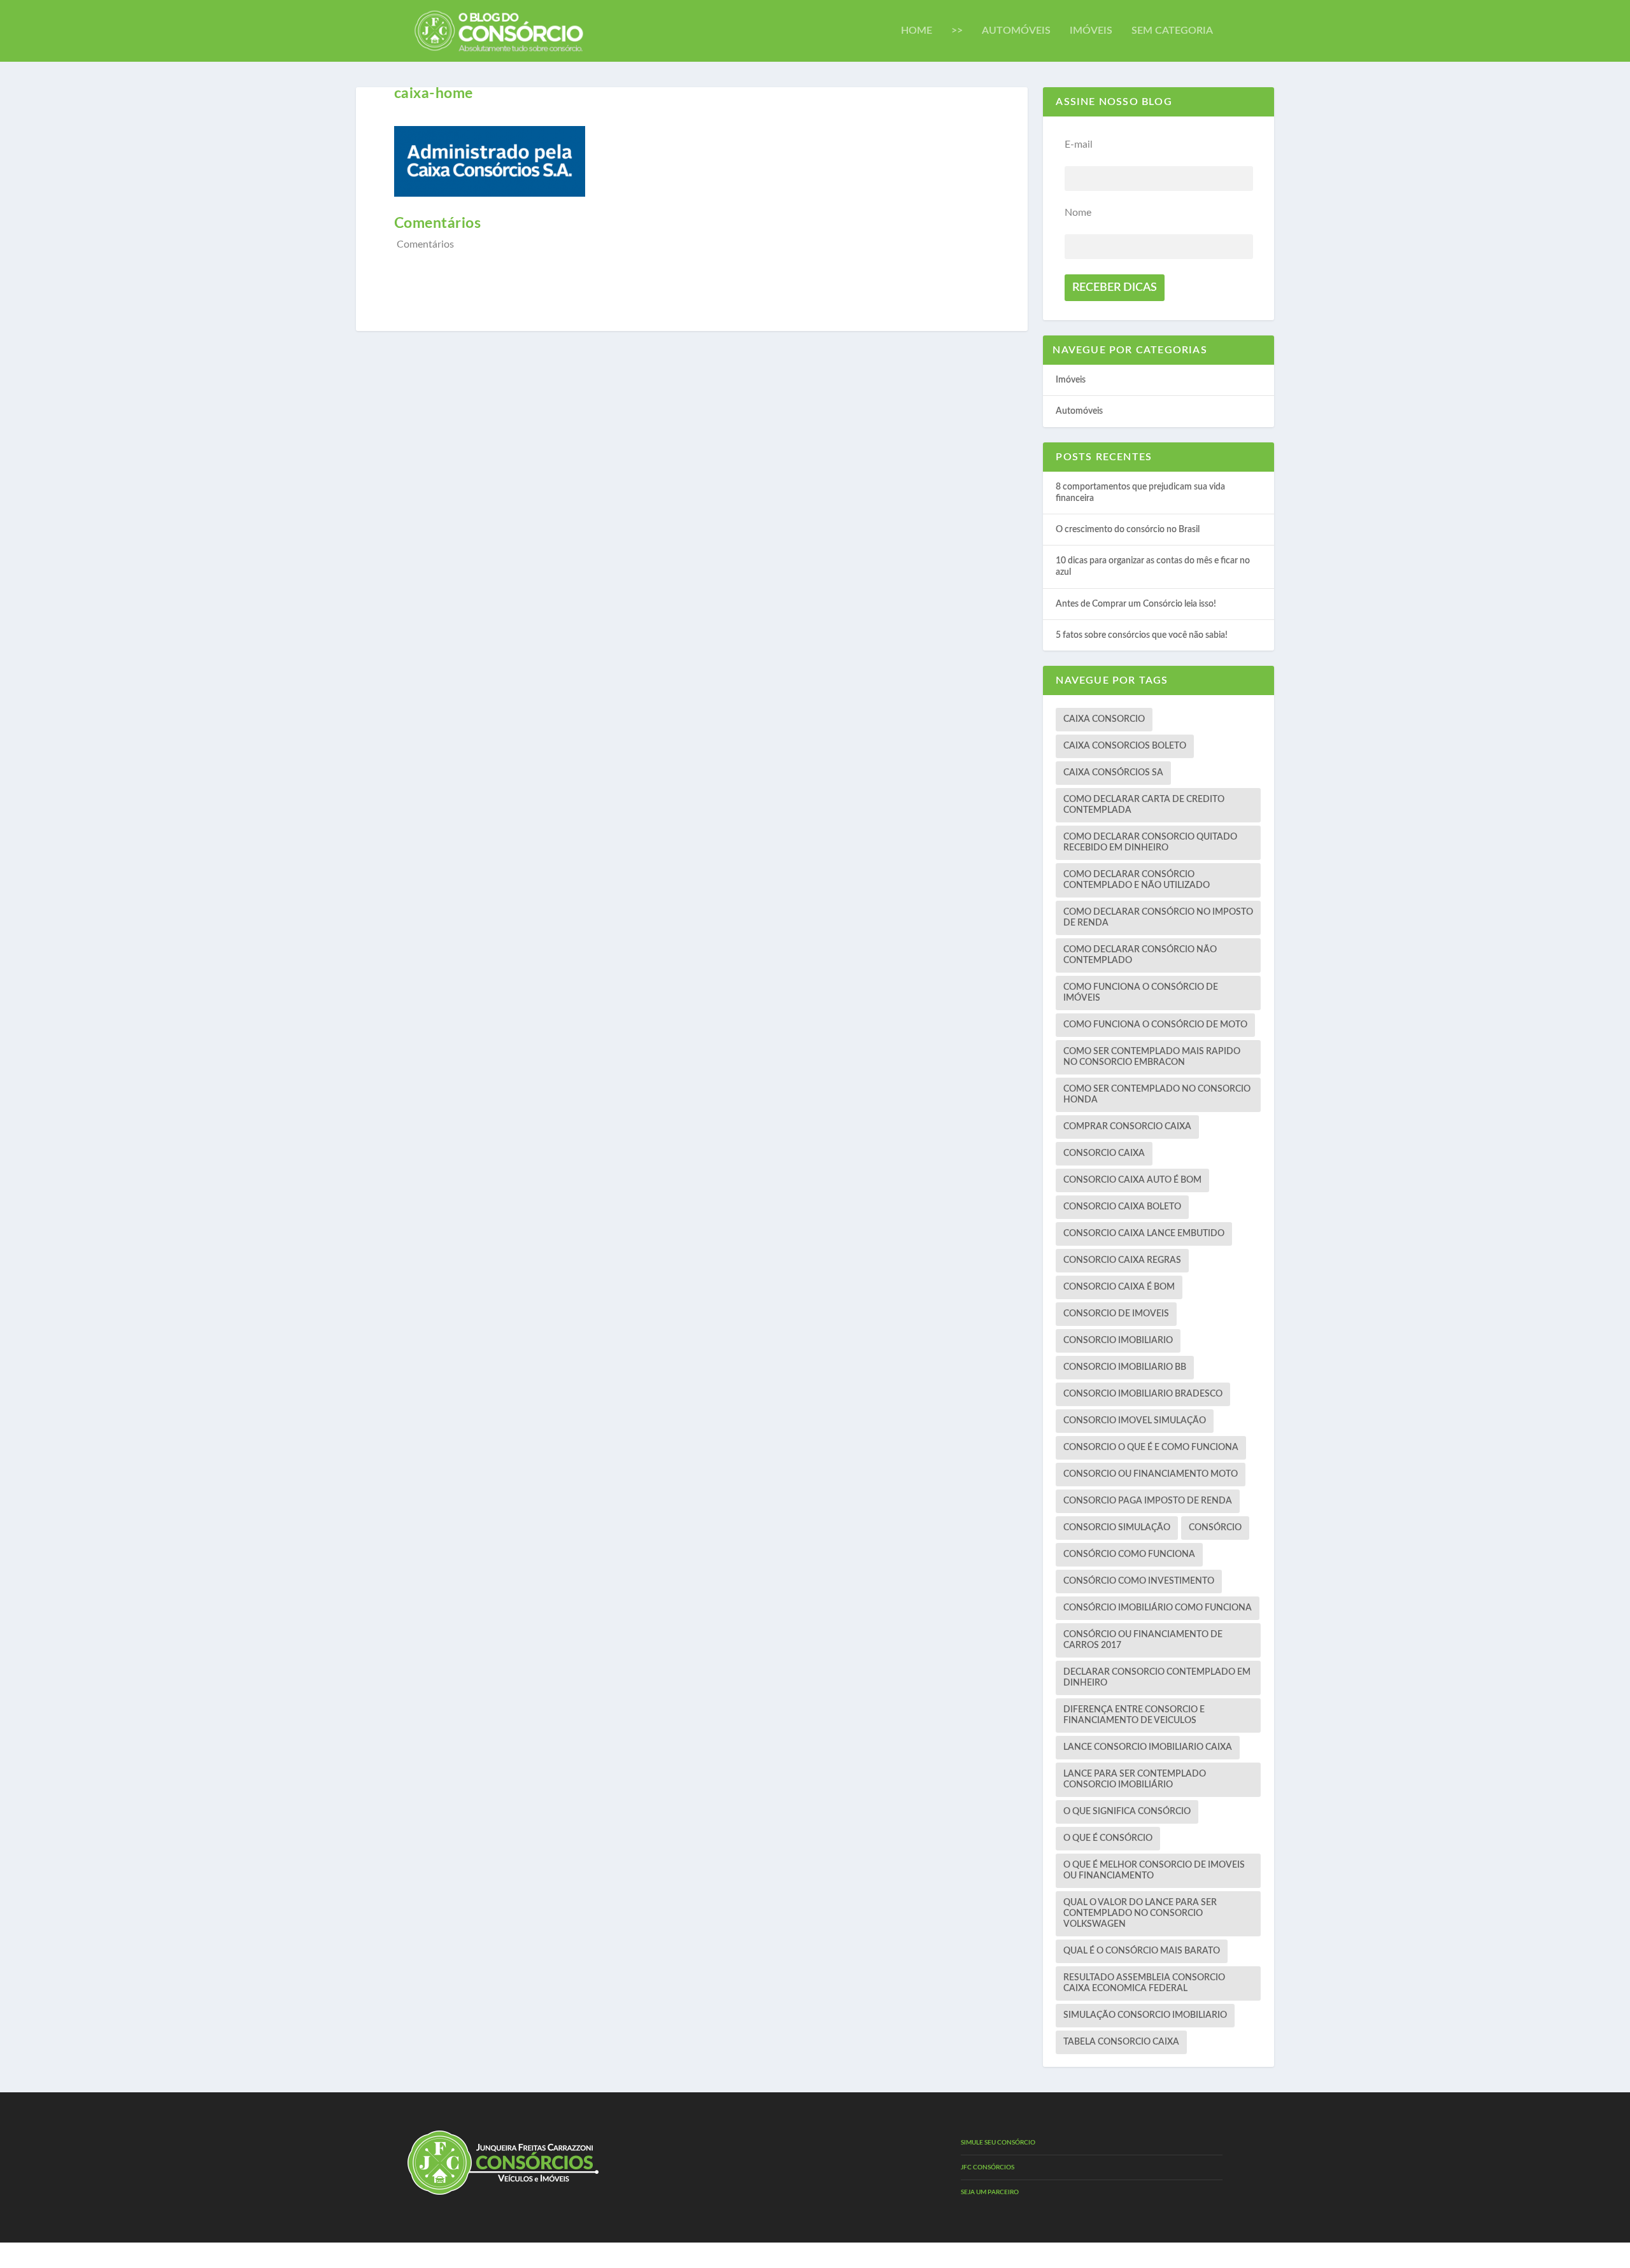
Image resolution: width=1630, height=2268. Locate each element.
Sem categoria (1172, 31)
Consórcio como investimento (1139, 1581)
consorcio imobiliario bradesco (1143, 1394)
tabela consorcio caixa (1121, 2042)
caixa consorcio (1104, 719)
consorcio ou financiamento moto (1151, 1474)
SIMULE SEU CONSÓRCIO (998, 2143)
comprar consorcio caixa (1127, 1127)
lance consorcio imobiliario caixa (1148, 1747)
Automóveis (1016, 31)
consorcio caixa (1104, 1153)
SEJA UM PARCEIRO (990, 2192)
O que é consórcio (1108, 1838)
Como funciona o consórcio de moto (1155, 1025)
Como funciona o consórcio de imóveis (1141, 993)
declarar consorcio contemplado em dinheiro (1157, 1678)
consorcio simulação (1117, 1528)
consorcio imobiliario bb (1125, 1367)
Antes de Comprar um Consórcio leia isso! (1136, 604)
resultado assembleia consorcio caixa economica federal (1144, 1983)
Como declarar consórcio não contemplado (1140, 955)
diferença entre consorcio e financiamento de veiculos (1134, 1715)
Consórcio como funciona (1129, 1554)
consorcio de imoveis (1116, 1314)
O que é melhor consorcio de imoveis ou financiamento (1154, 1870)
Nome (1078, 213)
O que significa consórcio (1127, 1812)
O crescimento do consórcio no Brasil (1128, 530)
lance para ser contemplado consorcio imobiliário (1135, 1779)
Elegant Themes (466, 2255)
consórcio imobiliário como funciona (1158, 1608)
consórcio (1215, 1528)
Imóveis (1091, 31)
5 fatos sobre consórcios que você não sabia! (1142, 635)
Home (917, 31)
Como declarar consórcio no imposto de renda (1158, 918)
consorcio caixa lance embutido (1144, 1234)
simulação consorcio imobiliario (1145, 2015)
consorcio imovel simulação (1135, 1421)
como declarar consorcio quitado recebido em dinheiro (1150, 842)
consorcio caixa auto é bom (1132, 1180)
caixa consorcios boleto (1125, 746)
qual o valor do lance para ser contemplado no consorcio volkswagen (1140, 1913)
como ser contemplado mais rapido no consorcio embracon (1152, 1057)
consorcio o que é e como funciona (1151, 1447)
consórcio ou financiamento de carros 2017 (1143, 1640)
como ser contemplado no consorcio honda (1157, 1095)
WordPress (546, 2255)
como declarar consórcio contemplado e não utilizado (1137, 880)
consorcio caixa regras (1122, 1260)
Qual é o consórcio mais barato (1142, 1951)
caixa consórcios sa (1113, 773)
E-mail (1079, 144)
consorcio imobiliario (1118, 1341)
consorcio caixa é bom (1119, 1287)
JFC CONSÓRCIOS (988, 2167)
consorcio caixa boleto (1122, 1207)
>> (957, 31)
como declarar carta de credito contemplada (1144, 805)
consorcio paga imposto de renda (1148, 1501)
